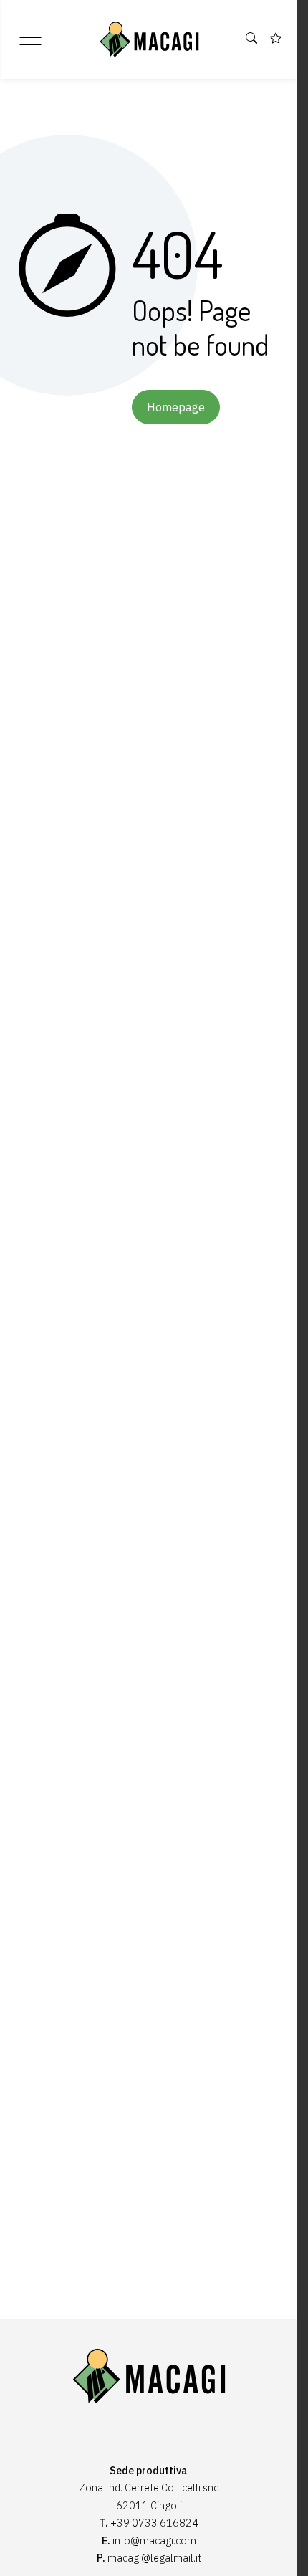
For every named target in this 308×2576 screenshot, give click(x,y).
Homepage (176, 407)
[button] (252, 39)
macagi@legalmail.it (154, 2558)
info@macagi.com (154, 2541)
